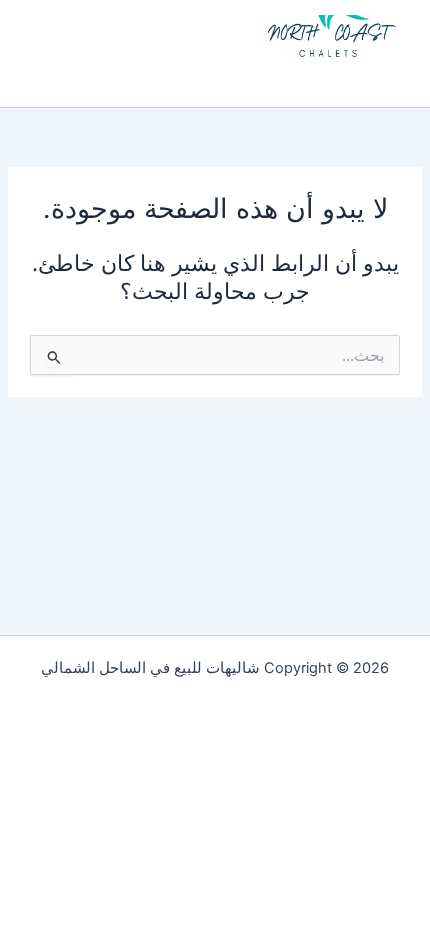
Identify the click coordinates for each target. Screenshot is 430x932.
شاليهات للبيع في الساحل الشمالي (241, 77)
